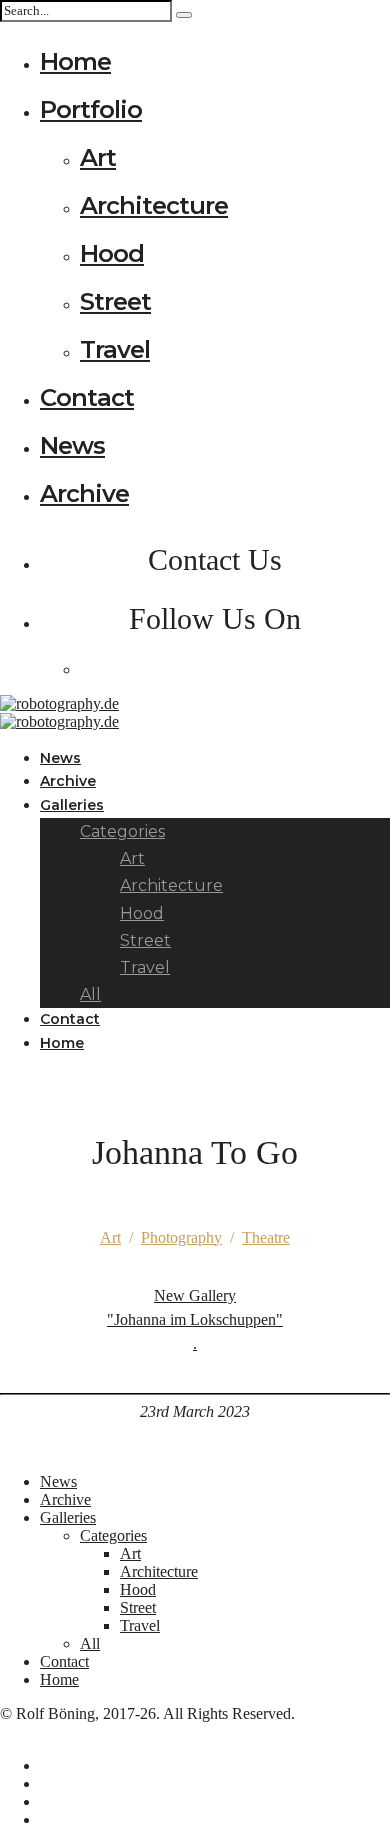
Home (75, 61)
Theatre (266, 1237)
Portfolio (91, 109)
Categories (113, 1535)
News (72, 445)
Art (98, 157)
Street (115, 301)
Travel (115, 349)
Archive (84, 493)
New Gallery (195, 1319)
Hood (112, 253)
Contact (87, 397)
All (90, 1643)
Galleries (72, 805)
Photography (181, 1237)
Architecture (154, 205)
